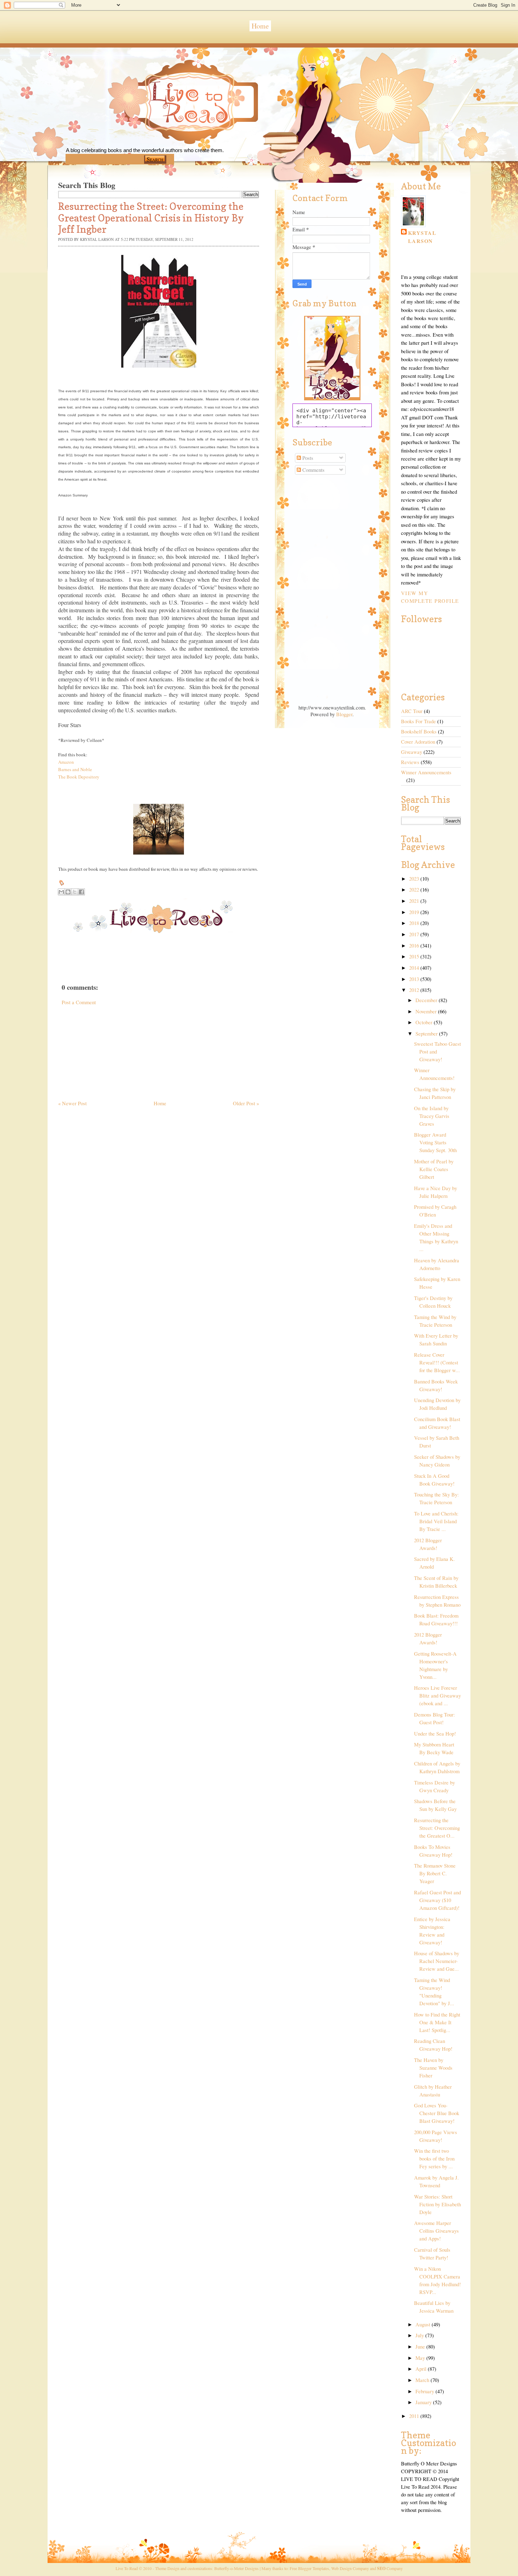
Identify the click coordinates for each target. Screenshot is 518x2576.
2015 (415, 956)
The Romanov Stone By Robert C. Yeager (435, 1873)
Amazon (66, 762)
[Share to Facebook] (81, 892)
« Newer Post (72, 1103)
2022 (415, 890)
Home (260, 26)
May (421, 2358)
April (422, 2369)
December (427, 1000)
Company (390, 2568)
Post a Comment (79, 1002)
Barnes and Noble (75, 769)
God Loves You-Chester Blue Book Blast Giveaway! (437, 2113)
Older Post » (246, 1103)
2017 (415, 934)
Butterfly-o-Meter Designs (236, 2568)
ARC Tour (412, 711)
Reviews (410, 762)
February (426, 2391)
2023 (415, 879)
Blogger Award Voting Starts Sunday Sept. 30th (435, 1142)
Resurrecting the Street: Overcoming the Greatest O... (437, 1828)
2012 (415, 990)
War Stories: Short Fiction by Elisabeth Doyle (437, 2204)
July (420, 2335)
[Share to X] (75, 892)
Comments (313, 470)
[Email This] (61, 892)
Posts (307, 458)
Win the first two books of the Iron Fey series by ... (434, 2159)
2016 (415, 946)
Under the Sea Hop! (435, 1734)
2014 (415, 968)
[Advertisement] (111, 1050)
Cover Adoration (418, 742)
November (427, 1011)
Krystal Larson (422, 237)
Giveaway (412, 752)
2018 (415, 923)
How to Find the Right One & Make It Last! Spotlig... (437, 2022)
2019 (415, 912)
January (424, 2402)
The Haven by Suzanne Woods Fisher (433, 2068)
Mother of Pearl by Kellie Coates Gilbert (434, 1169)
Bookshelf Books (419, 731)
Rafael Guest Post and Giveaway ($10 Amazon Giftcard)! (437, 1900)
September (427, 1034)
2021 (415, 901)
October (425, 1022)
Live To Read (165, 134)
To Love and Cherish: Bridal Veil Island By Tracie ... (436, 1521)
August (424, 2324)
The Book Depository (79, 777)
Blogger (344, 714)
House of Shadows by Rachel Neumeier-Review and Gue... (437, 1961)
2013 (415, 979)
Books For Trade (418, 721)
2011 (415, 2416)
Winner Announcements (426, 772)
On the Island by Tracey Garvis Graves (432, 1116)
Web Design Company (350, 2568)
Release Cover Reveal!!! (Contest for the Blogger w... (437, 1362)
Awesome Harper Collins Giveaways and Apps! (436, 2231)
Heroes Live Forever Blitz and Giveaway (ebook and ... (437, 1696)
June (421, 2347)
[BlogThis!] (68, 892)
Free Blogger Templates (309, 2568)
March (423, 2380)
